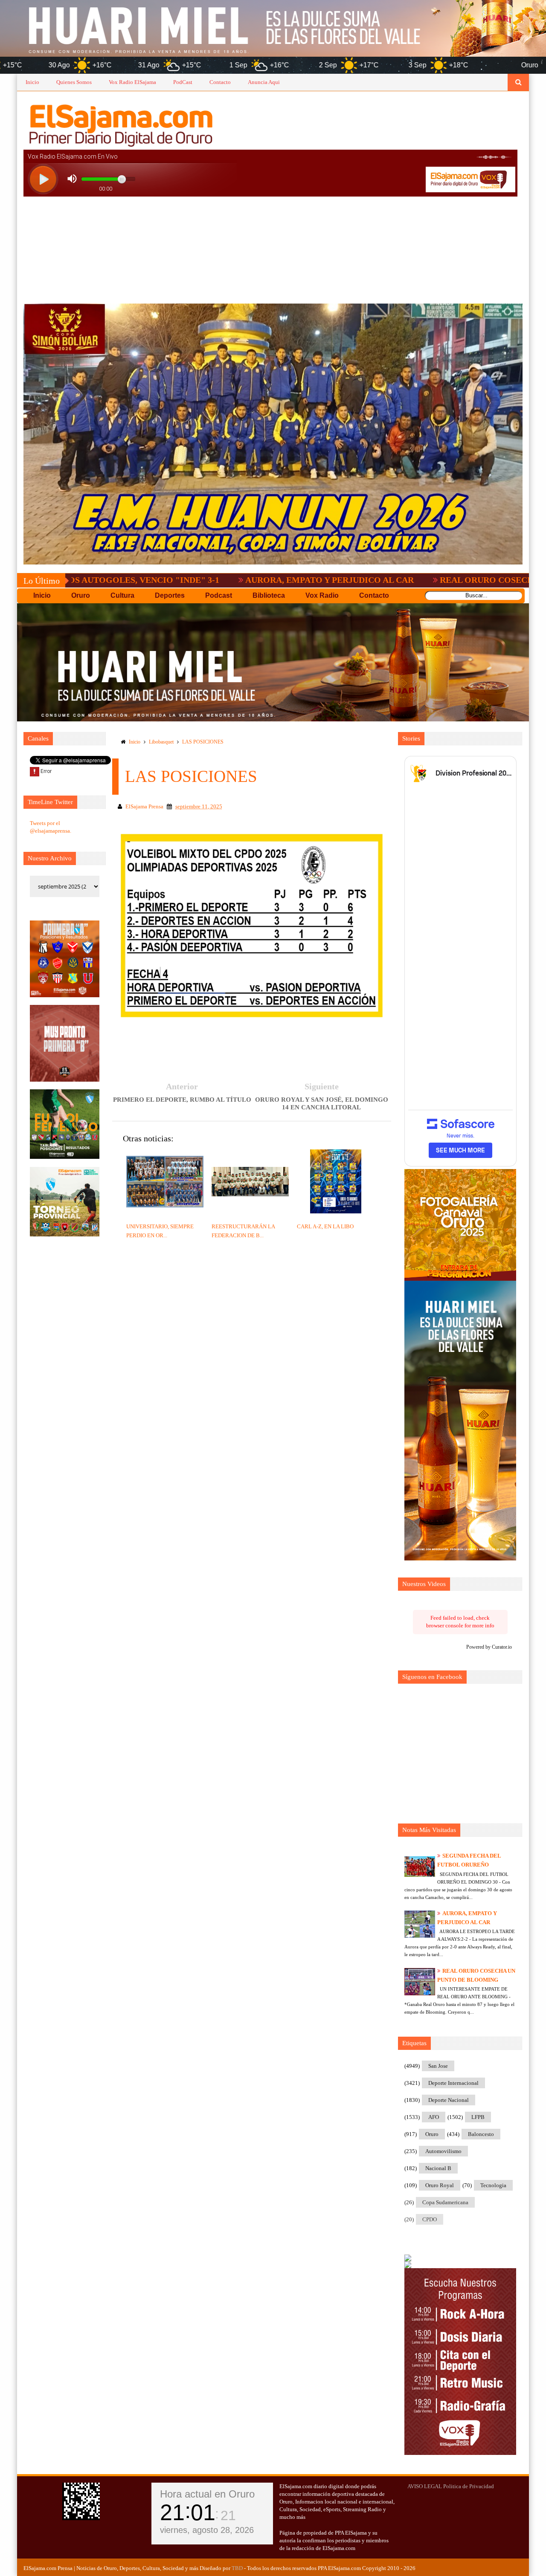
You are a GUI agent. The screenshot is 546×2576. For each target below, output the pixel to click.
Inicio (32, 82)
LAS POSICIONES (203, 742)
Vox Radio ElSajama (132, 82)
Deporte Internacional (453, 2083)
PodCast (183, 82)
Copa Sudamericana (445, 2202)
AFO (434, 2117)
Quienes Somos (74, 82)
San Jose (438, 2066)
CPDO (430, 2219)
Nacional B (438, 2168)
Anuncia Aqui (264, 82)
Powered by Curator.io (489, 1647)
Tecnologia (493, 2185)
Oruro (432, 2134)
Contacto (220, 82)
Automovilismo (443, 2151)
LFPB (478, 2117)
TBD (237, 2568)
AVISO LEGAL (425, 2486)
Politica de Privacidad (469, 2486)
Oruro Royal (440, 2185)
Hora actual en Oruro (207, 2494)
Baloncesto (481, 2134)
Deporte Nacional (449, 2100)
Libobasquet (161, 742)
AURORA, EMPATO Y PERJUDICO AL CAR (232, 580)
